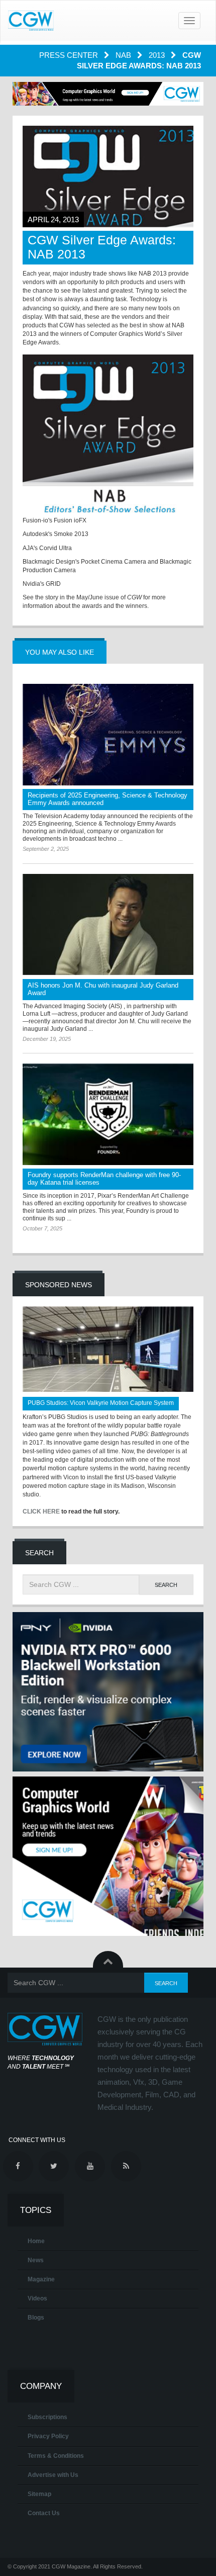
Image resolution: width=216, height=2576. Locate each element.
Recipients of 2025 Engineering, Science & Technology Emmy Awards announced (107, 799)
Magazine (41, 2279)
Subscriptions (47, 2417)
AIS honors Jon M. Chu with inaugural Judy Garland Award (103, 989)
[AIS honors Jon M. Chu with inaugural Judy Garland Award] (108, 925)
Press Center (70, 55)
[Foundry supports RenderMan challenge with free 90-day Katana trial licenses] (108, 1114)
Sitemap (39, 2494)
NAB (124, 55)
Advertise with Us (53, 2475)
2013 (158, 55)
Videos (37, 2298)
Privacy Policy (48, 2436)
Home (36, 2241)
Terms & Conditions (56, 2456)
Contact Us (44, 2513)
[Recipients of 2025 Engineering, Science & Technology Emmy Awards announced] (108, 735)
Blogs (36, 2318)
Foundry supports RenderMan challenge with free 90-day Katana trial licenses (104, 1179)
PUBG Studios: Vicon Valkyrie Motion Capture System (101, 1403)
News (36, 2260)
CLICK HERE (41, 1512)
